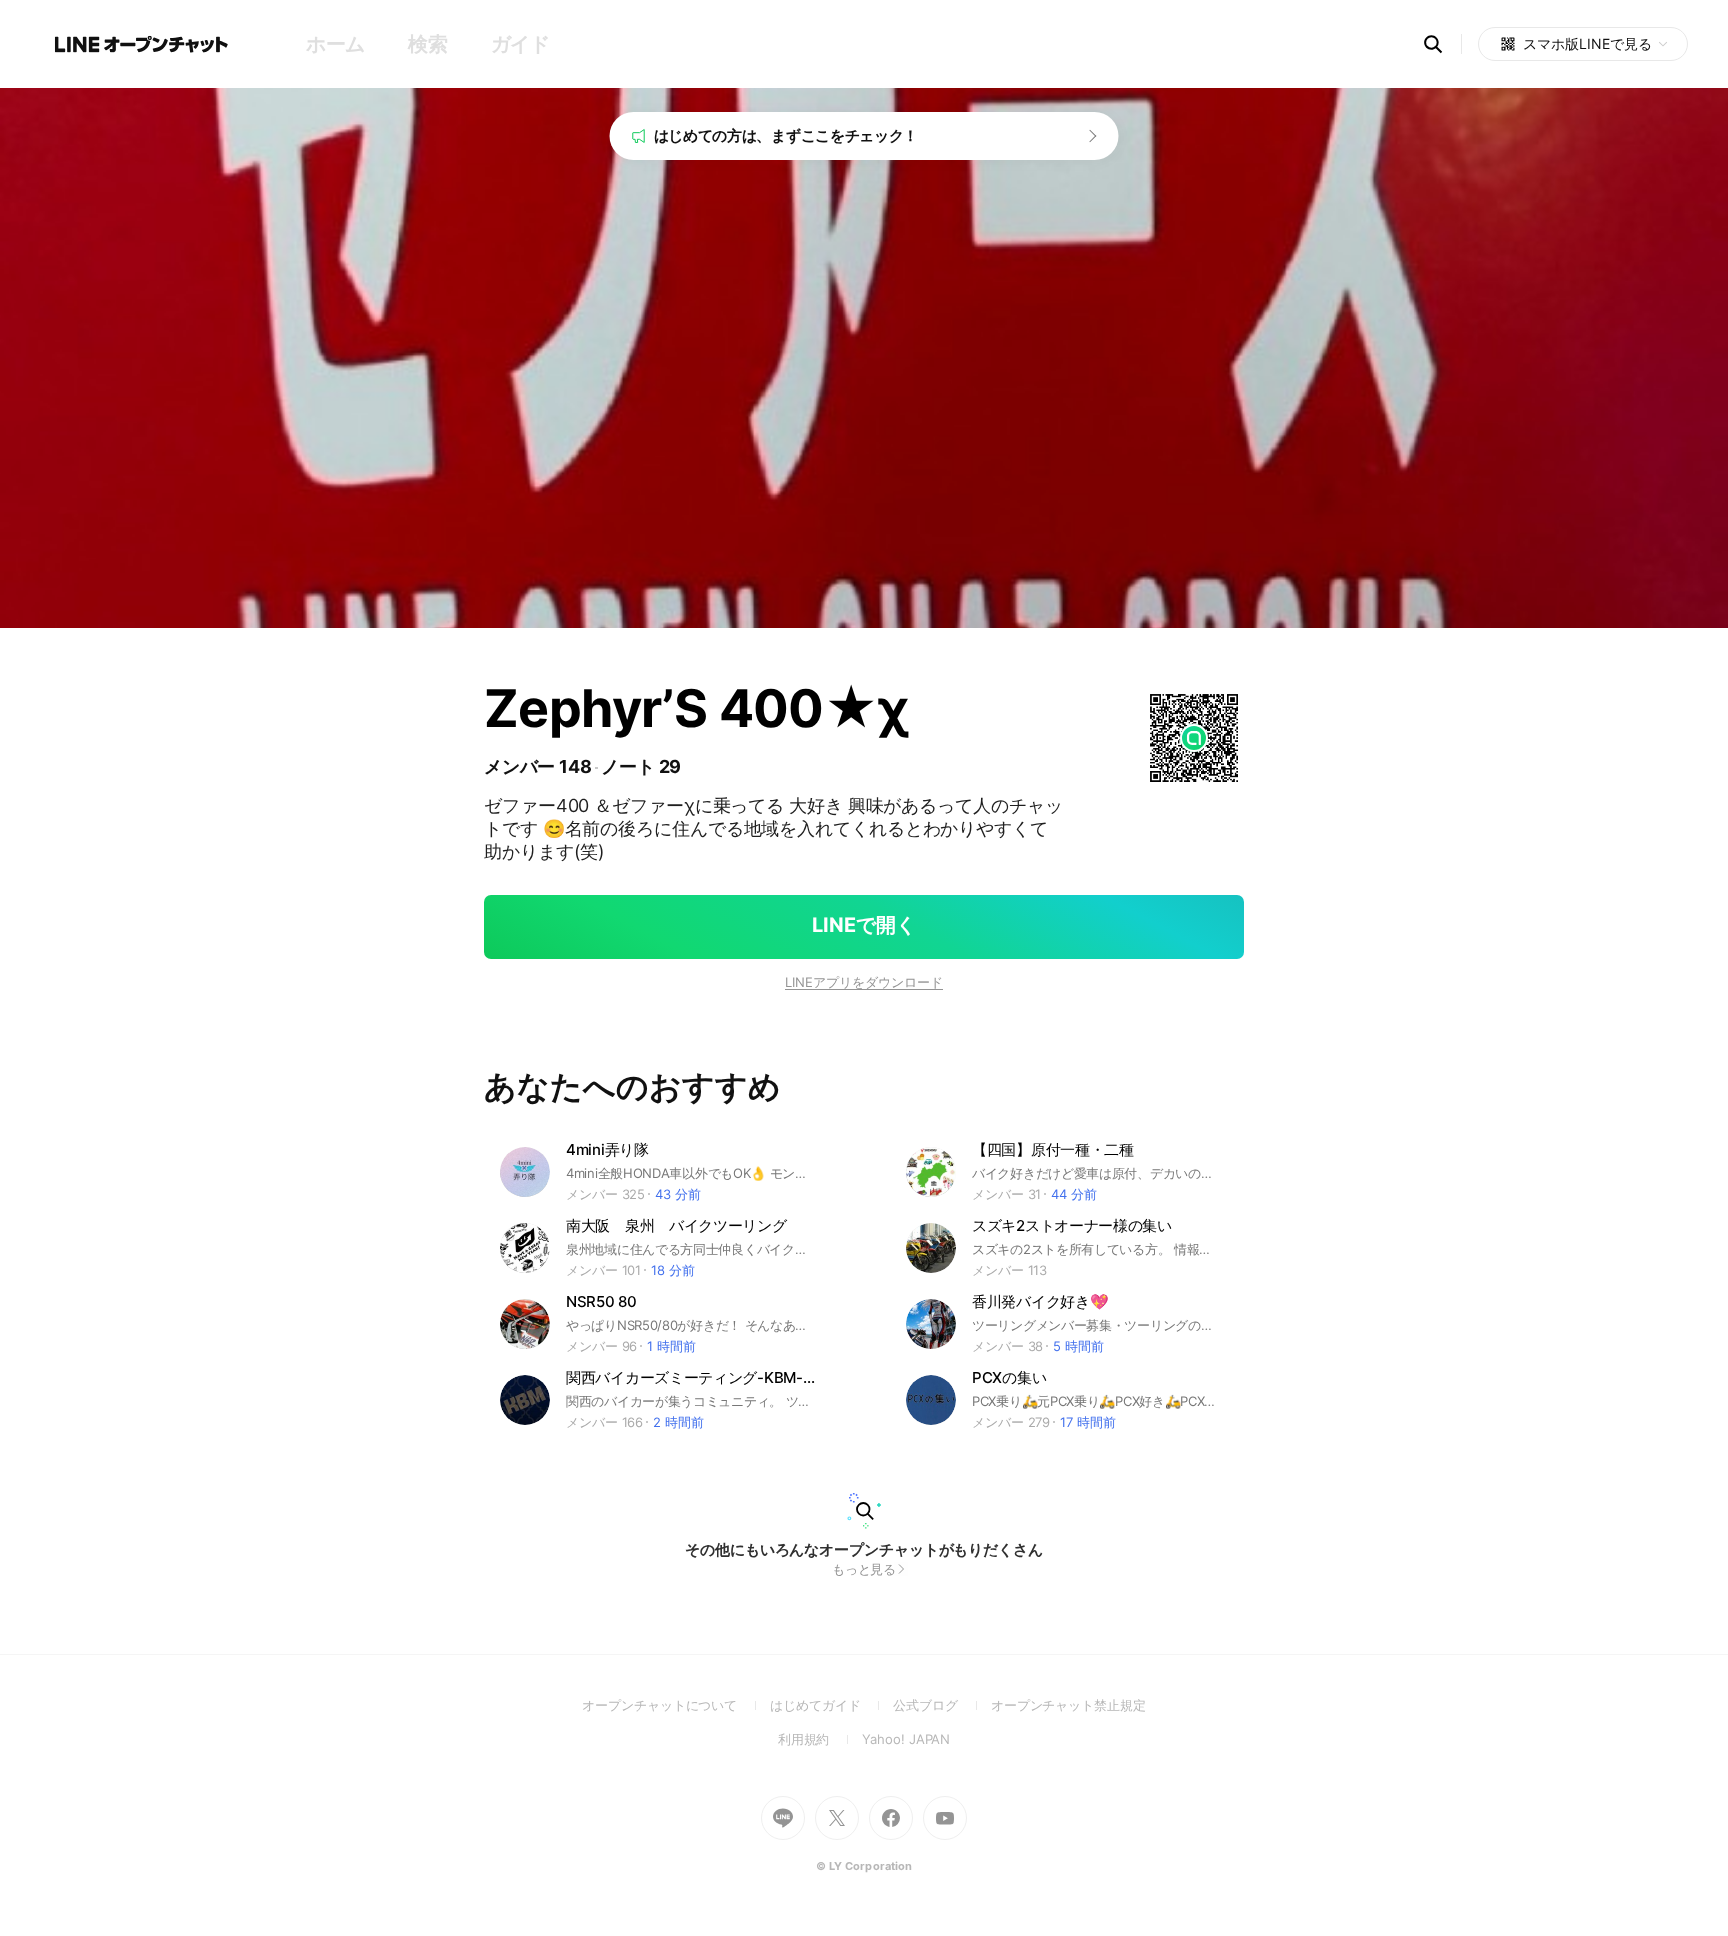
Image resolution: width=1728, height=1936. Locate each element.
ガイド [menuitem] (520, 44)
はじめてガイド (831, 1705)
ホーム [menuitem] (335, 44)
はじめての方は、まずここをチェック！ (786, 135)
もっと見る (864, 1569)
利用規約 (820, 1739)
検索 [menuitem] (427, 44)
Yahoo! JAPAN (906, 1739)
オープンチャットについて (676, 1705)
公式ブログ (941, 1705)
